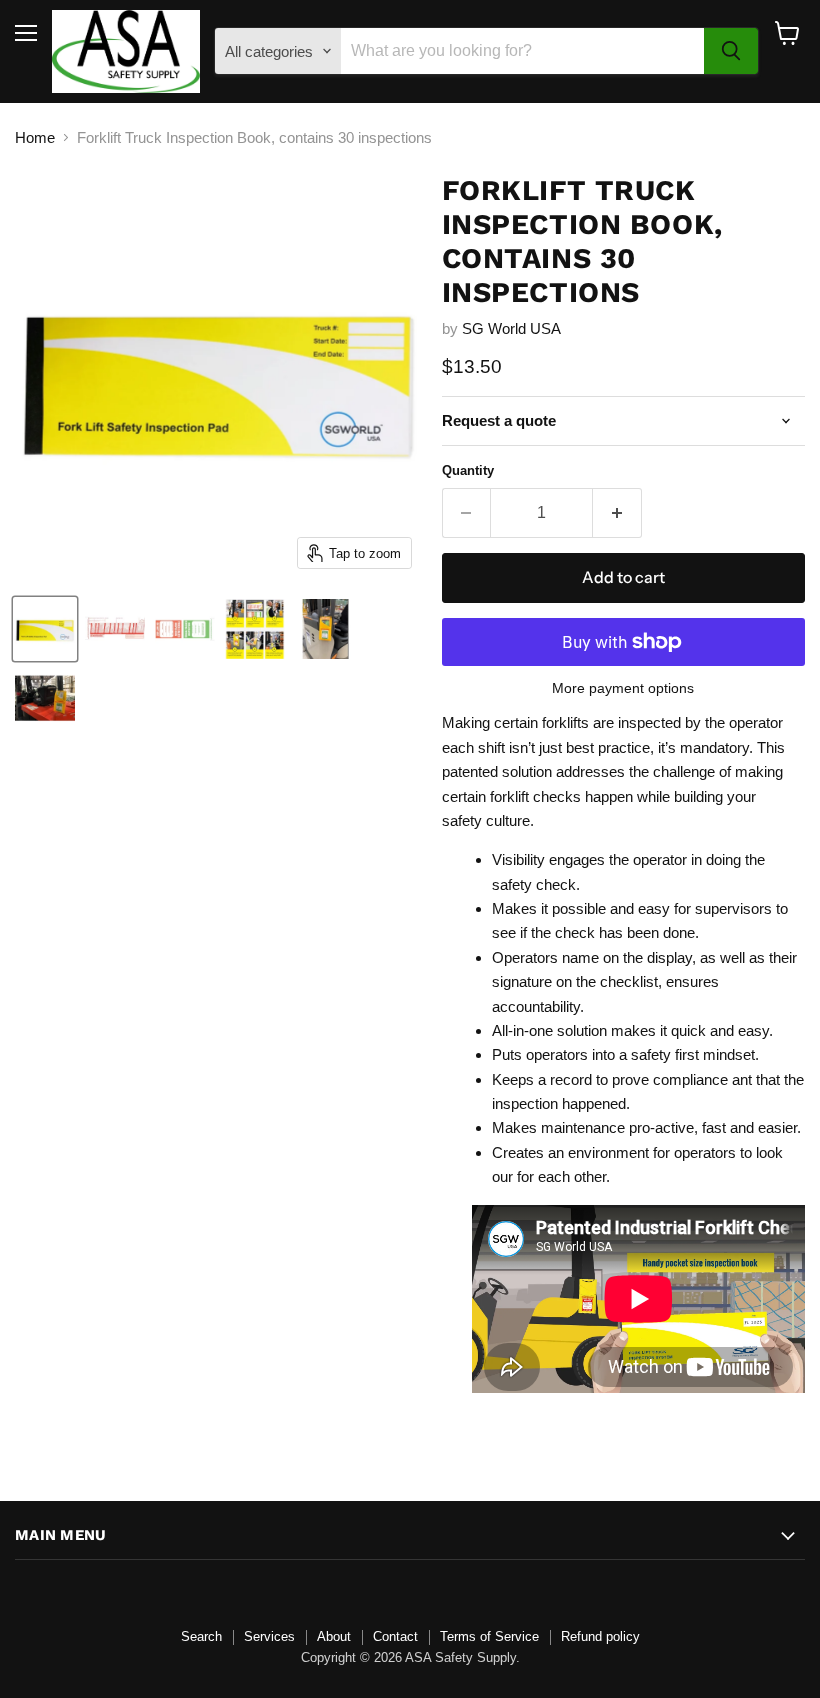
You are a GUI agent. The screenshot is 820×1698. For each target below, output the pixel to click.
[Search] (731, 51)
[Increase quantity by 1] (617, 513)
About (334, 1636)
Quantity (468, 470)
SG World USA (511, 328)
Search (201, 1636)
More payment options (623, 688)
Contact (395, 1636)
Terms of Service (489, 1636)
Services (269, 1636)
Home (35, 137)
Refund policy (600, 1636)
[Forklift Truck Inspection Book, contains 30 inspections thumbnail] (45, 629)
